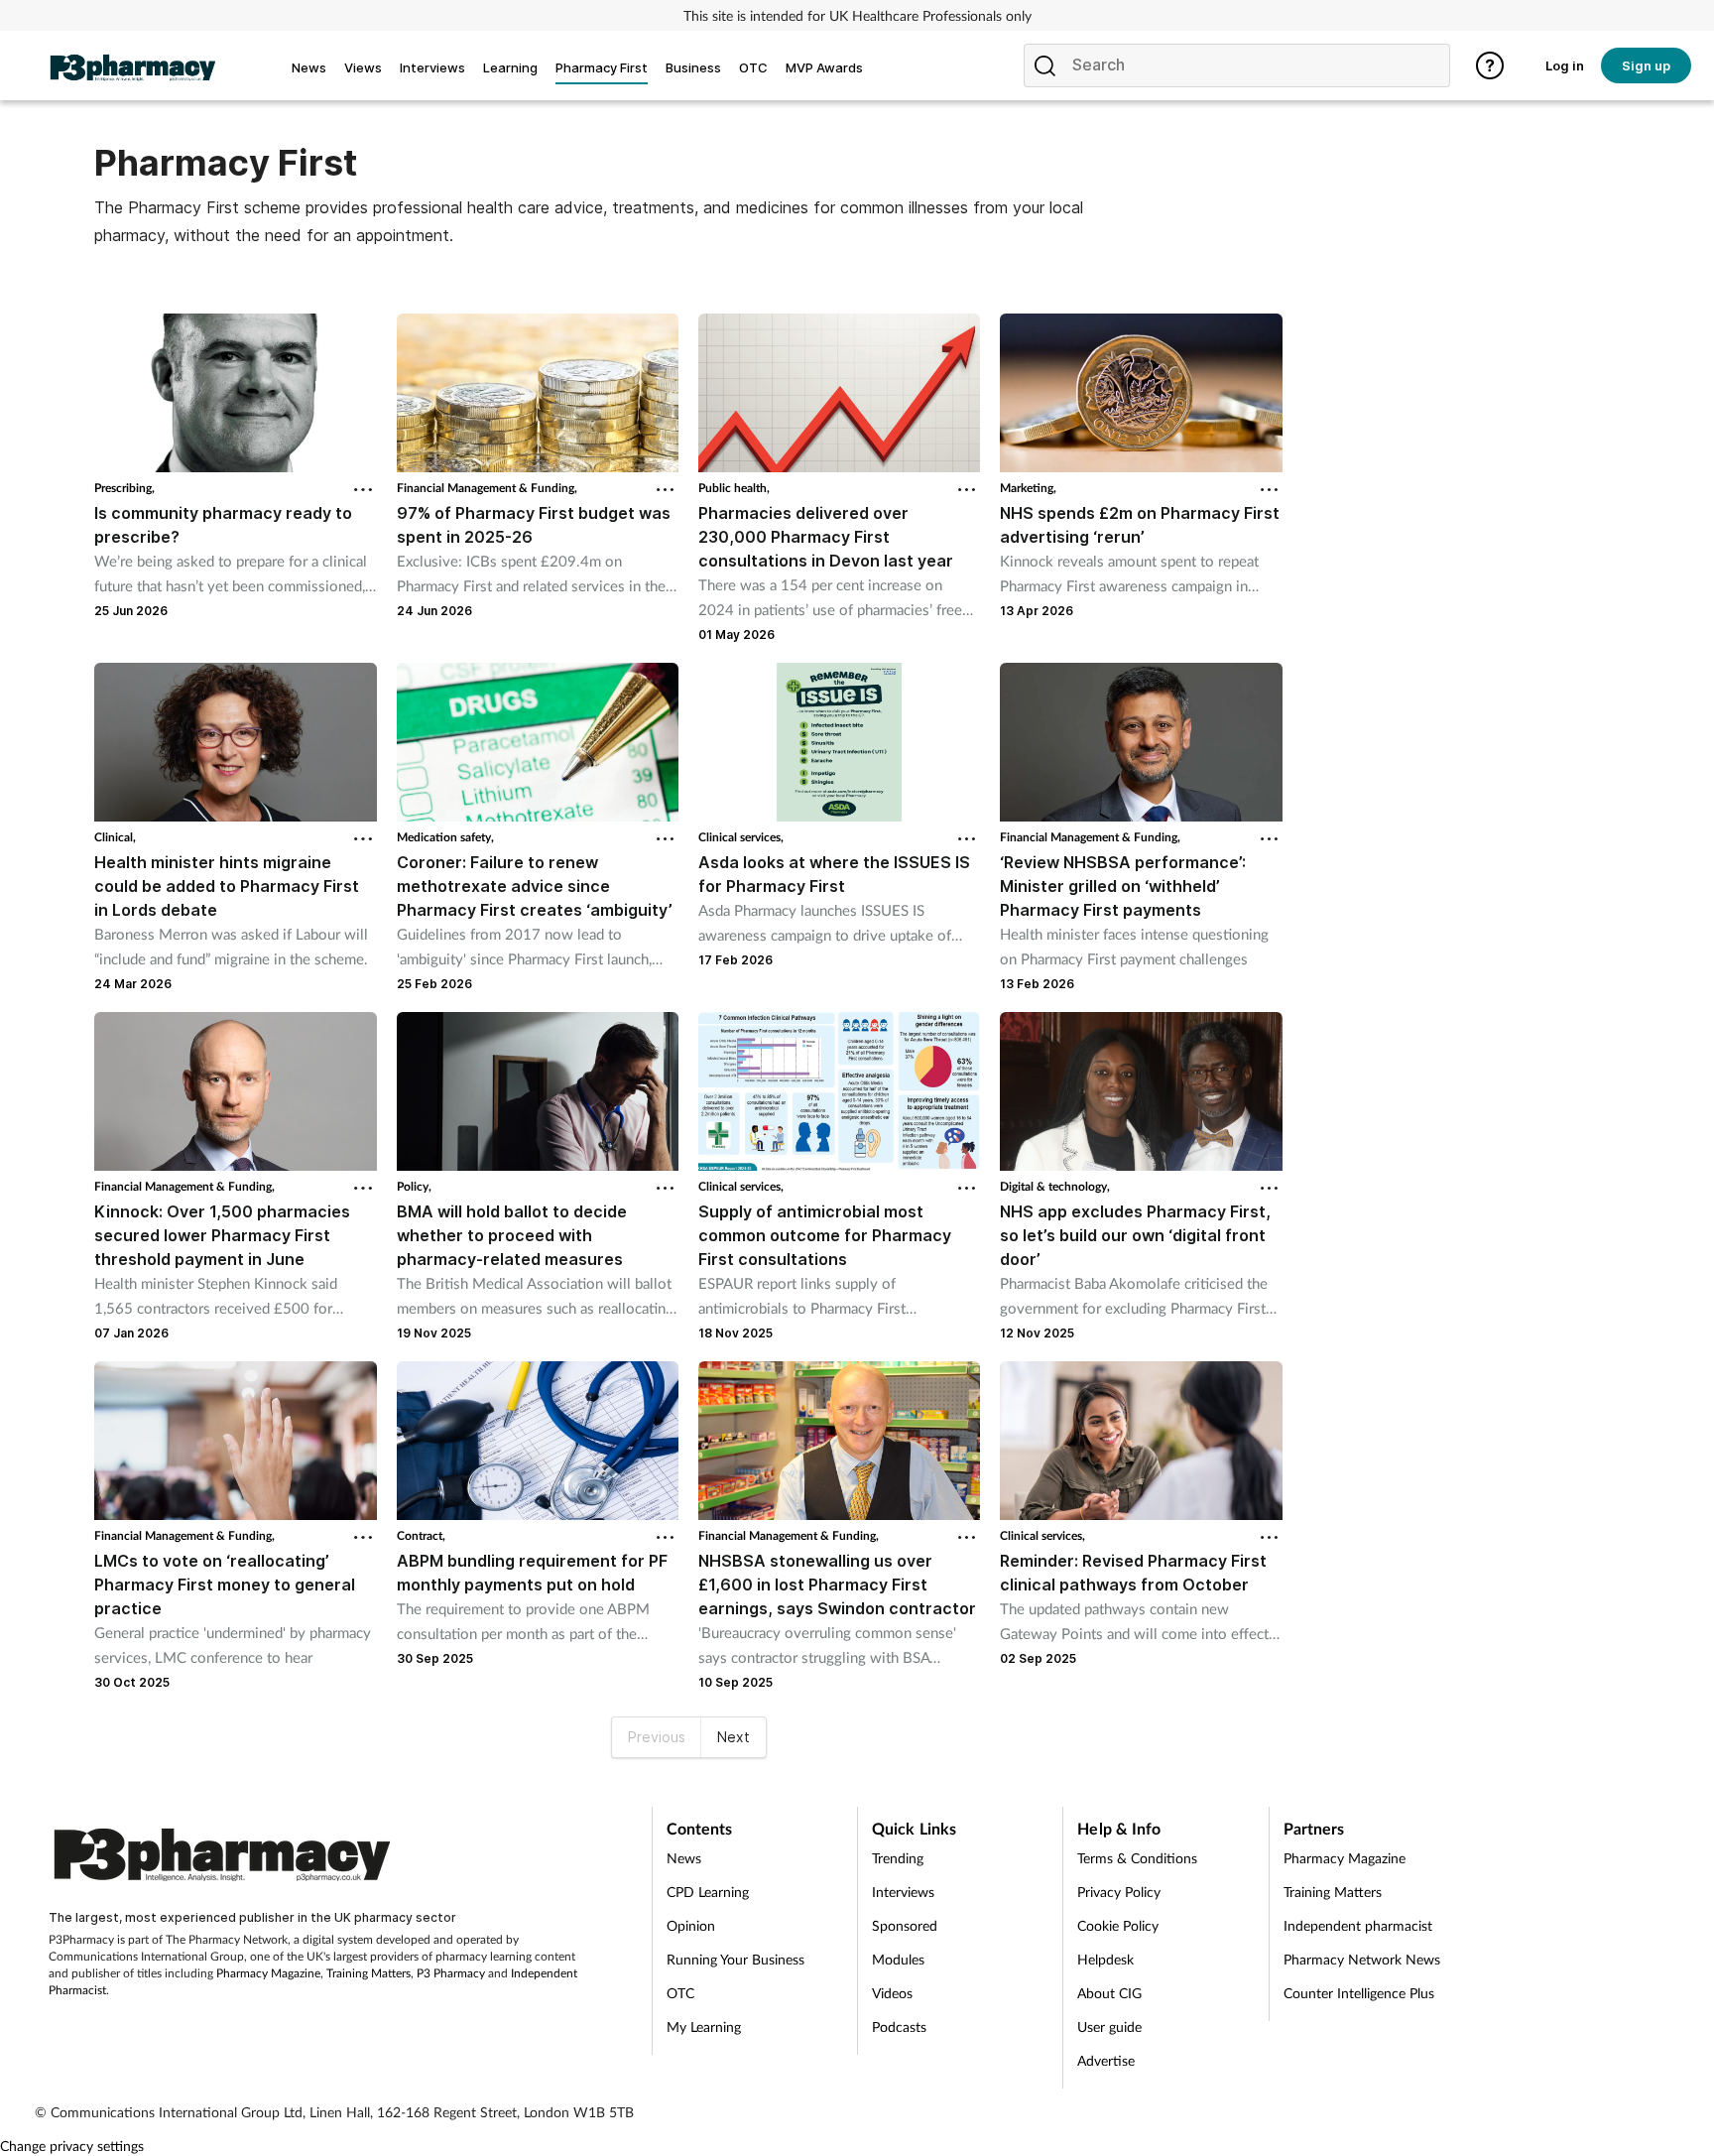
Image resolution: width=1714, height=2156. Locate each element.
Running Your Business (735, 1959)
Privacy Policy (1119, 1892)
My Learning (704, 2027)
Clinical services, (741, 837)
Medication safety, (445, 837)
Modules (898, 1959)
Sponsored (905, 1925)
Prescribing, (124, 488)
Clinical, (115, 837)
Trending (898, 1858)
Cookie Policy (1118, 1925)
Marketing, (1028, 488)
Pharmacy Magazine (268, 1973)
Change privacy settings (72, 2146)
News (684, 1858)
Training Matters (368, 1973)
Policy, (414, 1186)
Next (734, 1737)
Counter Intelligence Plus (1359, 1993)
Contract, (421, 1535)
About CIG (1109, 1993)
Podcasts (899, 2027)
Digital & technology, (1055, 1186)
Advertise (1106, 2060)
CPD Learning (708, 1892)
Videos (892, 1993)
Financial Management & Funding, (487, 488)
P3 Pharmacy (451, 1973)
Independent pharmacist (1358, 1925)
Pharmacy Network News (1362, 1959)
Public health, (734, 488)
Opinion (691, 1925)
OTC (680, 1993)
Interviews (903, 1892)
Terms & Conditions (1137, 1858)
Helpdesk (1105, 1959)
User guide (1109, 2027)
